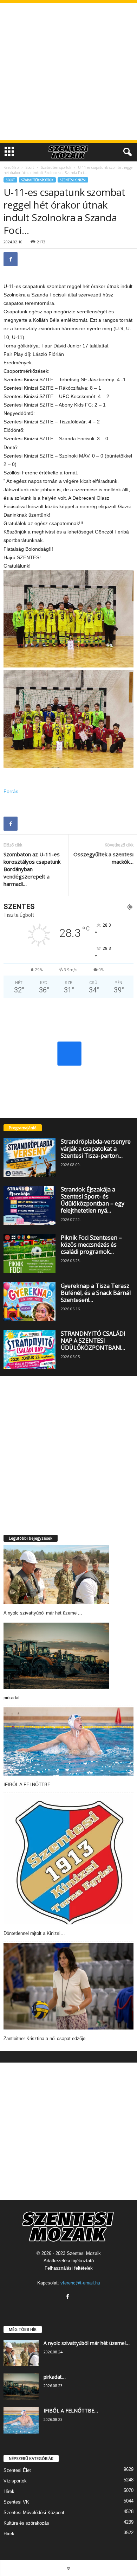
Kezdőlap (11, 167)
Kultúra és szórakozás (26, 2523)
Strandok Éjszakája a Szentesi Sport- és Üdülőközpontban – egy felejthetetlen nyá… (93, 1200)
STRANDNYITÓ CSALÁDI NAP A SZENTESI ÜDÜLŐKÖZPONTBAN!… (93, 1341)
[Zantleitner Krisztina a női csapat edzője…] (68, 1986)
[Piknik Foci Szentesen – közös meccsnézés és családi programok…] (30, 1254)
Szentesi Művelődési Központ (34, 2513)
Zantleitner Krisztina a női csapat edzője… (47, 2038)
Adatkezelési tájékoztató (69, 2261)
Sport (30, 167)
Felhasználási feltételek (69, 2268)
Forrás (11, 791)
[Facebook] (11, 259)
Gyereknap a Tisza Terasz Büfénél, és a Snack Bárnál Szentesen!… (96, 1293)
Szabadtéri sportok (56, 167)
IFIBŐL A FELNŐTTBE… (29, 1785)
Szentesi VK (16, 2502)
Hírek (9, 2491)
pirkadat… (14, 1698)
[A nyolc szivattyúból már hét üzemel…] (56, 1575)
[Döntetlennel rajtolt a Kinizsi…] (68, 1859)
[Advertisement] (68, 71)
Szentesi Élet (17, 2470)
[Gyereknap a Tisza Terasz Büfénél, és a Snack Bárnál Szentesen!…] (30, 1302)
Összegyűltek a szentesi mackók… (103, 858)
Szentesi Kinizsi (73, 180)
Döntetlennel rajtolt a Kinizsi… (34, 1933)
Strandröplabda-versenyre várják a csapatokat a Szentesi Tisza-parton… (96, 1149)
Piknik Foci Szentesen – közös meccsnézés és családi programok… (91, 1245)
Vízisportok (15, 2481)
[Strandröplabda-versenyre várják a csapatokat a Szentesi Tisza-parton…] (30, 1158)
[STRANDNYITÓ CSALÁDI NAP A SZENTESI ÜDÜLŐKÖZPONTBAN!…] (30, 1350)
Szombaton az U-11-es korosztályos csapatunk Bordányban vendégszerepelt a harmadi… (32, 869)
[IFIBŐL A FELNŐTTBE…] (68, 1741)
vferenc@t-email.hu (80, 2283)
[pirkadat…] (56, 1656)
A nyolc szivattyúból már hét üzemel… (43, 1613)
